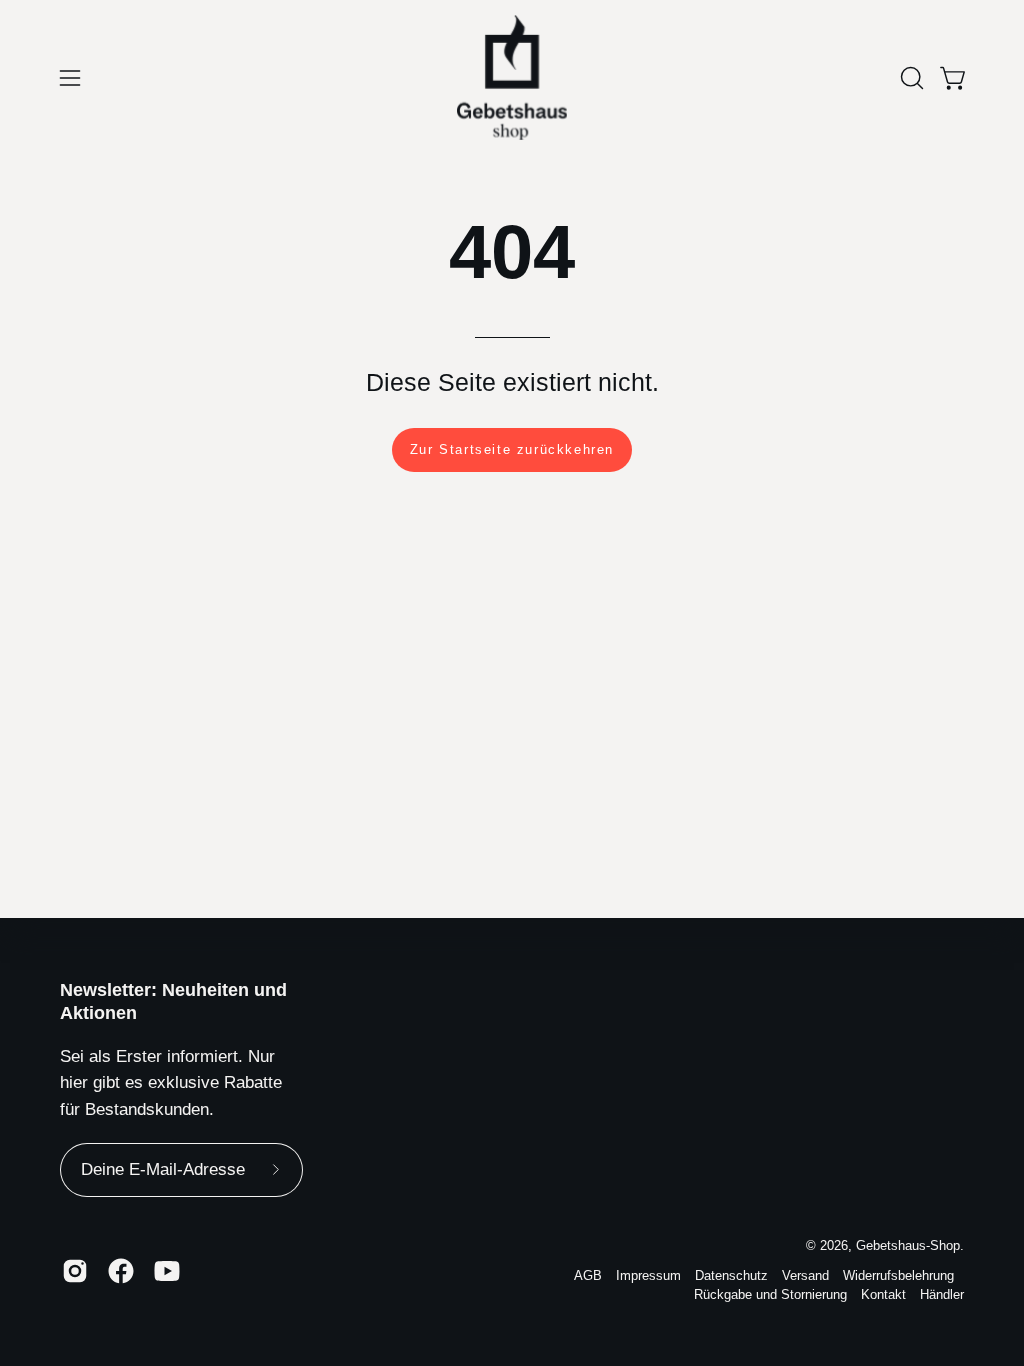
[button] (910, 78)
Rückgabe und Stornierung (770, 1295)
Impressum (648, 1276)
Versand (805, 1276)
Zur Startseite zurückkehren (512, 449)
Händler (942, 1295)
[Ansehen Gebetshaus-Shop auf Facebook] (121, 1271)
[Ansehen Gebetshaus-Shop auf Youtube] (167, 1271)
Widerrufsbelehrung (898, 1276)
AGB (588, 1276)
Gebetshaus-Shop (908, 1246)
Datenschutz (731, 1276)
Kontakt (883, 1295)
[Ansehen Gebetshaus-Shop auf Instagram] (75, 1271)
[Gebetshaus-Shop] (512, 77)
